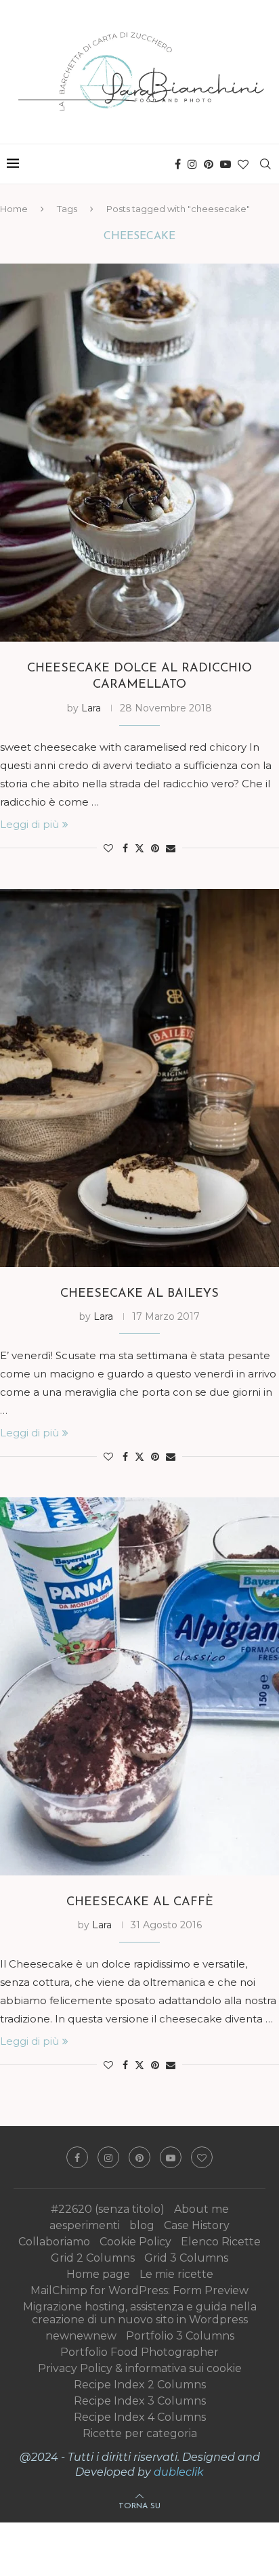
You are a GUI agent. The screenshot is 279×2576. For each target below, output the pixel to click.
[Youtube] (226, 164)
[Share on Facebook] (125, 848)
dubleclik (179, 2472)
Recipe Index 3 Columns (140, 2401)
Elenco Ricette (221, 2242)
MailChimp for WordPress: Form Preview (139, 2290)
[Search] (265, 164)
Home (14, 209)
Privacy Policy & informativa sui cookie (140, 2368)
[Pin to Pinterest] (155, 848)
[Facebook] (178, 164)
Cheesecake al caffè (140, 1903)
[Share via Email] (171, 848)
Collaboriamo (54, 2242)
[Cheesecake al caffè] (139, 1686)
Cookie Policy (135, 2242)
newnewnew (81, 2336)
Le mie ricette (176, 2274)
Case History (197, 2225)
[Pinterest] (209, 164)
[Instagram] (192, 164)
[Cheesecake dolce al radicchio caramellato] (139, 453)
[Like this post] (108, 848)
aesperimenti (85, 2225)
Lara (91, 708)
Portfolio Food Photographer (139, 2352)
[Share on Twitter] (139, 848)
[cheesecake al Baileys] (139, 1078)
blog (142, 2225)
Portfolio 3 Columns (180, 2336)
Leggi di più (29, 824)
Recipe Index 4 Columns (140, 2417)
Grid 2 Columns (93, 2258)
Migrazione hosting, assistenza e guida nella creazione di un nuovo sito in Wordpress (140, 2313)
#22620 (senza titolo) (108, 2209)
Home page (98, 2274)
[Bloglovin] (243, 164)
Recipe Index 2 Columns (140, 2385)
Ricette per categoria (140, 2433)
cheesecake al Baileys (139, 1294)
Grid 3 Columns (186, 2258)
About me (201, 2209)
